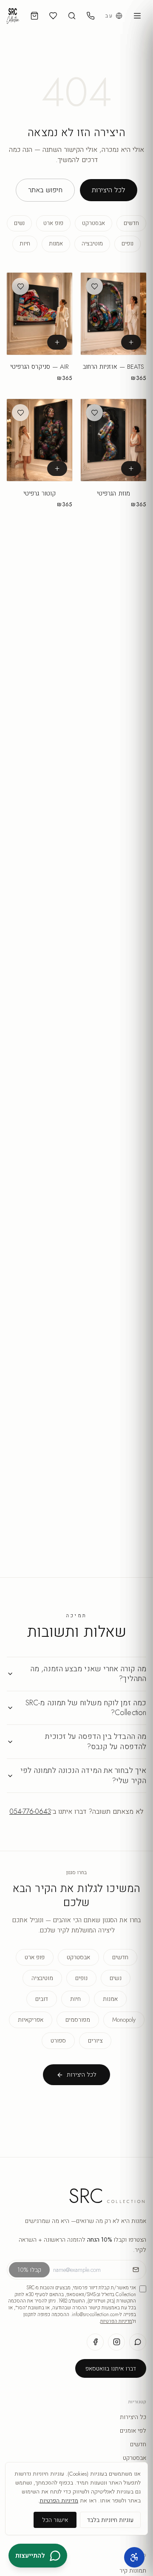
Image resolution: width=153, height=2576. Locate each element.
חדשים (131, 223)
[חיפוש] (72, 16)
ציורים (95, 2040)
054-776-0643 (30, 1811)
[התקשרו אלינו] (91, 16)
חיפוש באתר (45, 190)
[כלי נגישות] (134, 2557)
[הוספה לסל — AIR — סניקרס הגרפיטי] (57, 342)
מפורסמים (78, 2020)
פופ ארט (53, 223)
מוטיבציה (92, 244)
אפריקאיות (31, 2020)
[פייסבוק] (95, 2342)
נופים (127, 244)
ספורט (58, 2040)
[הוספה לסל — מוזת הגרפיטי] (131, 469)
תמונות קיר (133, 2570)
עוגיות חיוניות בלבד (110, 2520)
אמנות (56, 244)
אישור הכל (55, 2520)
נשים (19, 223)
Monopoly (124, 2020)
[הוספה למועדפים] (94, 286)
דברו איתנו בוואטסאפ (111, 2368)
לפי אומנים (133, 2431)
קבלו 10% (29, 2270)
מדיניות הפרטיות (116, 2321)
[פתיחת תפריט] (137, 16)
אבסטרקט (93, 223)
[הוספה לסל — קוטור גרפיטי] (57, 469)
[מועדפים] (53, 16)
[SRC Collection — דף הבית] (13, 16)
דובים (42, 1999)
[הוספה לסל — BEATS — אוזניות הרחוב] (131, 342)
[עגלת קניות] (34, 16)
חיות (25, 244)
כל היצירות (133, 2417)
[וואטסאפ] (138, 2342)
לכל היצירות (109, 190)
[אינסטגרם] (116, 2342)
